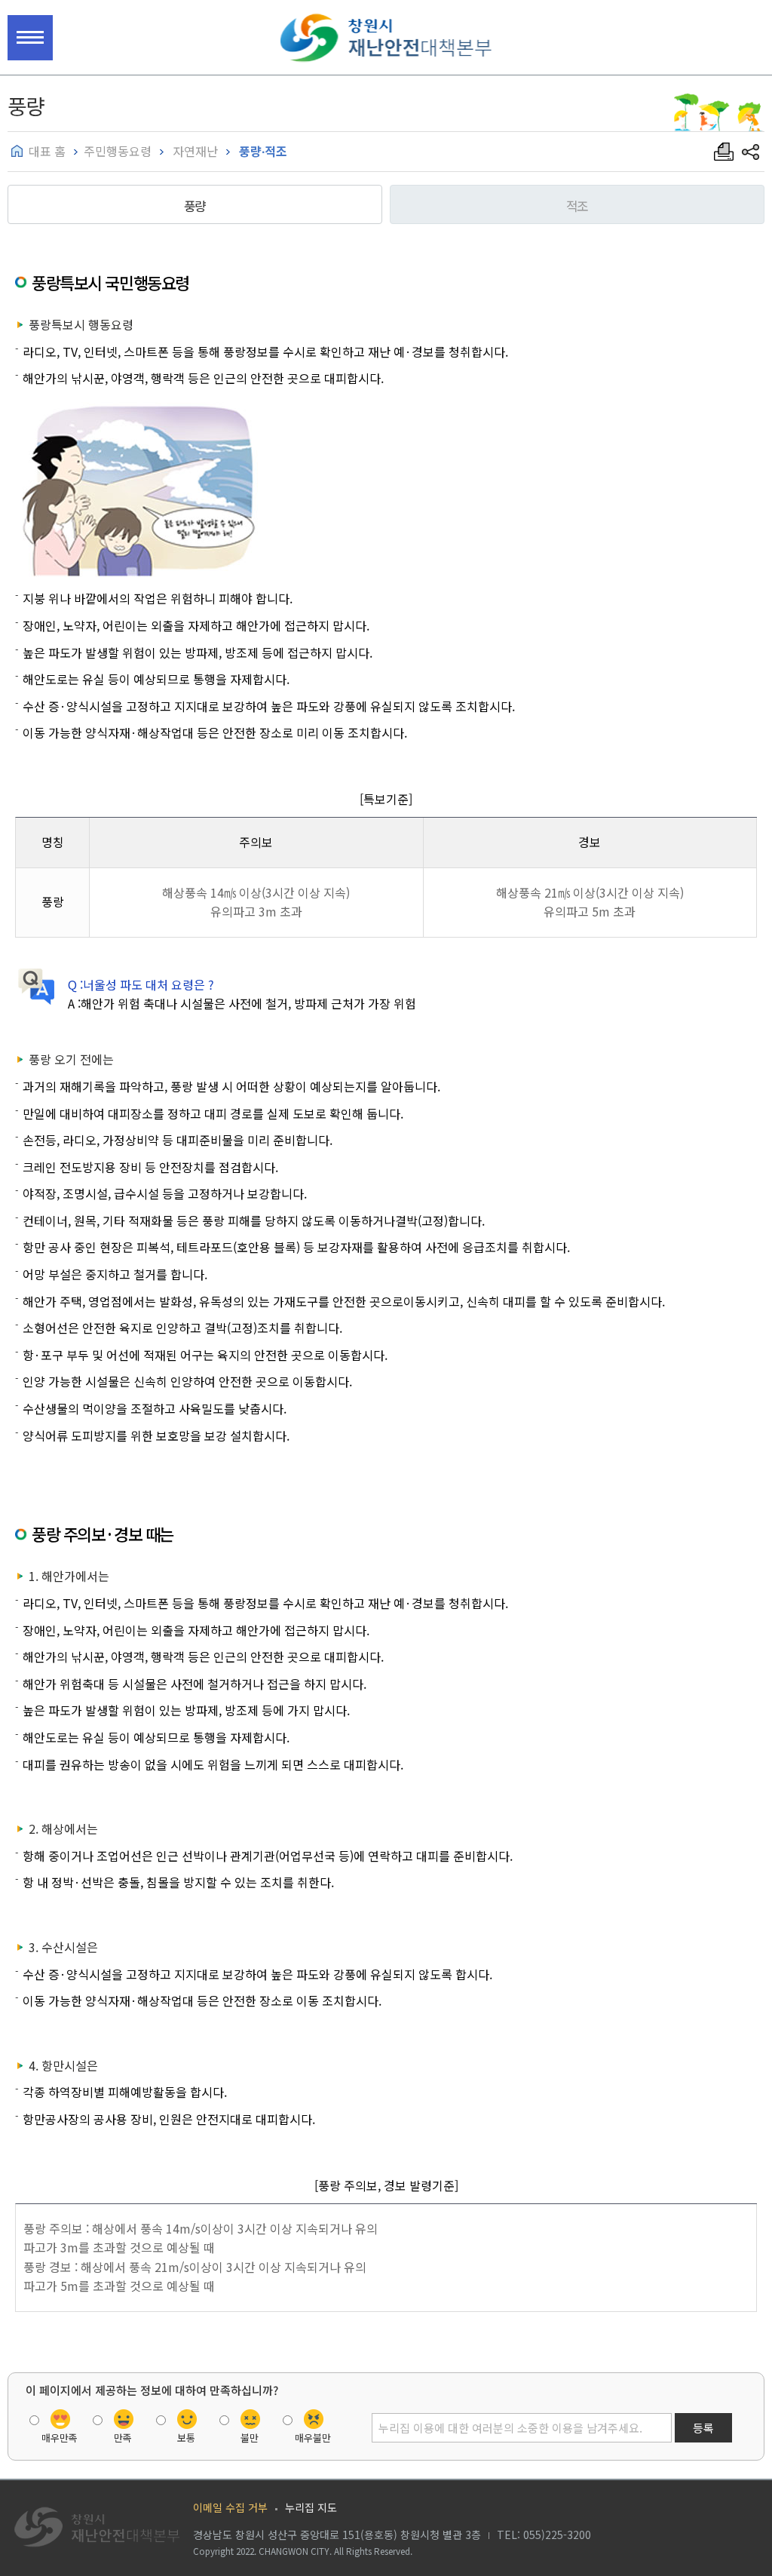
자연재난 (194, 151)
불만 (250, 2436)
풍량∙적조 (262, 151)
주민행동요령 (118, 151)
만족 (123, 2436)
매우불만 (313, 2436)
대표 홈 (47, 151)
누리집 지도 (311, 2507)
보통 (186, 2436)
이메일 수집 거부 (230, 2507)
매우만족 (60, 2436)
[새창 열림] (751, 152)
